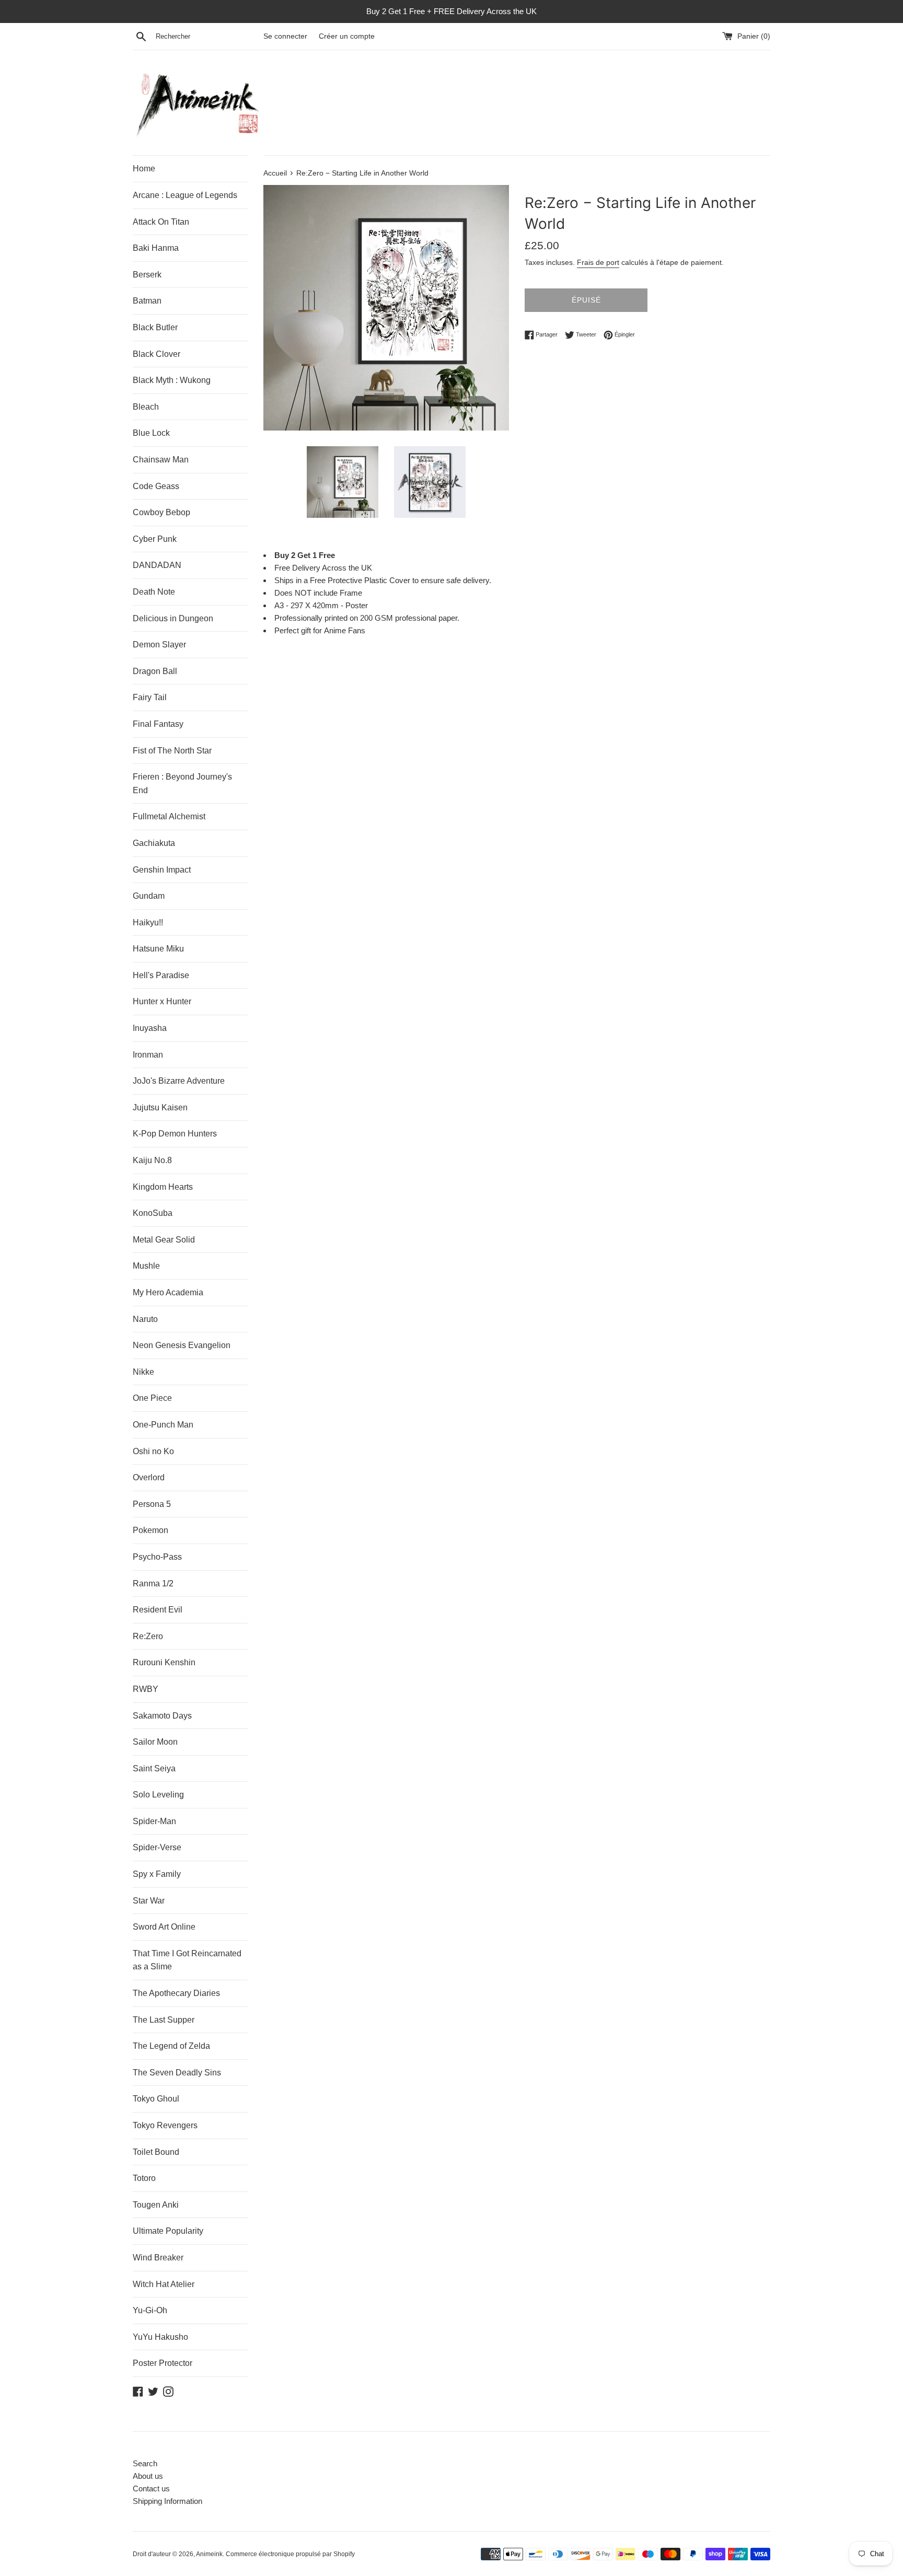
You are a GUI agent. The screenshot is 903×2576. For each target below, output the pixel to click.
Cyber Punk (155, 539)
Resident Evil (158, 1610)
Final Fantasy (158, 724)
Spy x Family (157, 1874)
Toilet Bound (156, 2152)
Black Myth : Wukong (172, 380)
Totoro (144, 2178)
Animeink (209, 2554)
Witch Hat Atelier (164, 2284)
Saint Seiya (154, 1768)
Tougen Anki (156, 2205)
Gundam (149, 896)
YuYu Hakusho (160, 2337)
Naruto (145, 1319)
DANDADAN (157, 565)
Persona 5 (152, 1504)
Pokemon (150, 1530)
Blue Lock (151, 433)
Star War (149, 1901)
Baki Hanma (156, 248)
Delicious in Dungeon (173, 618)
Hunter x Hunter (162, 1001)
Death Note (154, 592)
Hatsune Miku (158, 949)
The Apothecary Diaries (176, 1993)
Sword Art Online (164, 1927)
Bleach (146, 407)
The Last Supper (164, 2020)
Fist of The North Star (172, 751)
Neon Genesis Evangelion (182, 1345)
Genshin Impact (162, 870)
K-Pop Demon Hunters (175, 1134)
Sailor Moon (155, 1742)
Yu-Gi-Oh (150, 2310)
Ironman (148, 1055)
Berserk (147, 275)
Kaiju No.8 (152, 1160)
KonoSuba (153, 1213)
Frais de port (598, 262)
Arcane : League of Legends (185, 195)
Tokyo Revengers (165, 2125)
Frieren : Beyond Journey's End (182, 784)
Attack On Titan (161, 222)
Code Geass (156, 486)
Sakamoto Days (162, 1716)
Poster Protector (163, 2363)
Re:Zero (148, 1636)
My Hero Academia (168, 1292)
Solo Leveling (158, 1795)
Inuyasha (150, 1028)
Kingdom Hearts (163, 1187)
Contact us (151, 2488)
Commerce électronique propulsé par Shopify (290, 2554)
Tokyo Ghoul (156, 2099)
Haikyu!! (148, 923)
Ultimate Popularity (168, 2231)
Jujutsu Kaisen (160, 1107)
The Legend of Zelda (171, 2046)
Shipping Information (167, 2501)
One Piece (152, 1398)
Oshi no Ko (153, 1451)
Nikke (143, 1372)
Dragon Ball (155, 671)
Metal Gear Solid (164, 1240)
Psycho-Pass (157, 1557)
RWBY (146, 1689)
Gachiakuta (154, 843)
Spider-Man (154, 1821)
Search (145, 2463)
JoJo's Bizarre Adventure (179, 1081)
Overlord (149, 1477)
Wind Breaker (158, 2258)
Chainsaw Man (161, 460)
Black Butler (155, 327)
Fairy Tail (150, 697)
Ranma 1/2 (153, 1583)
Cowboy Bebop (161, 512)
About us (148, 2476)
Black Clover (157, 354)
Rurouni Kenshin (164, 1662)
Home (144, 169)
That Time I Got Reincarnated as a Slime (187, 1960)
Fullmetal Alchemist (169, 816)
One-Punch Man (163, 1425)
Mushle (146, 1266)
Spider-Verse (157, 1847)
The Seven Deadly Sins (177, 2073)
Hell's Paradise (161, 975)
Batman (147, 301)
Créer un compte (347, 36)
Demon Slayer (159, 645)
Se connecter (285, 36)
